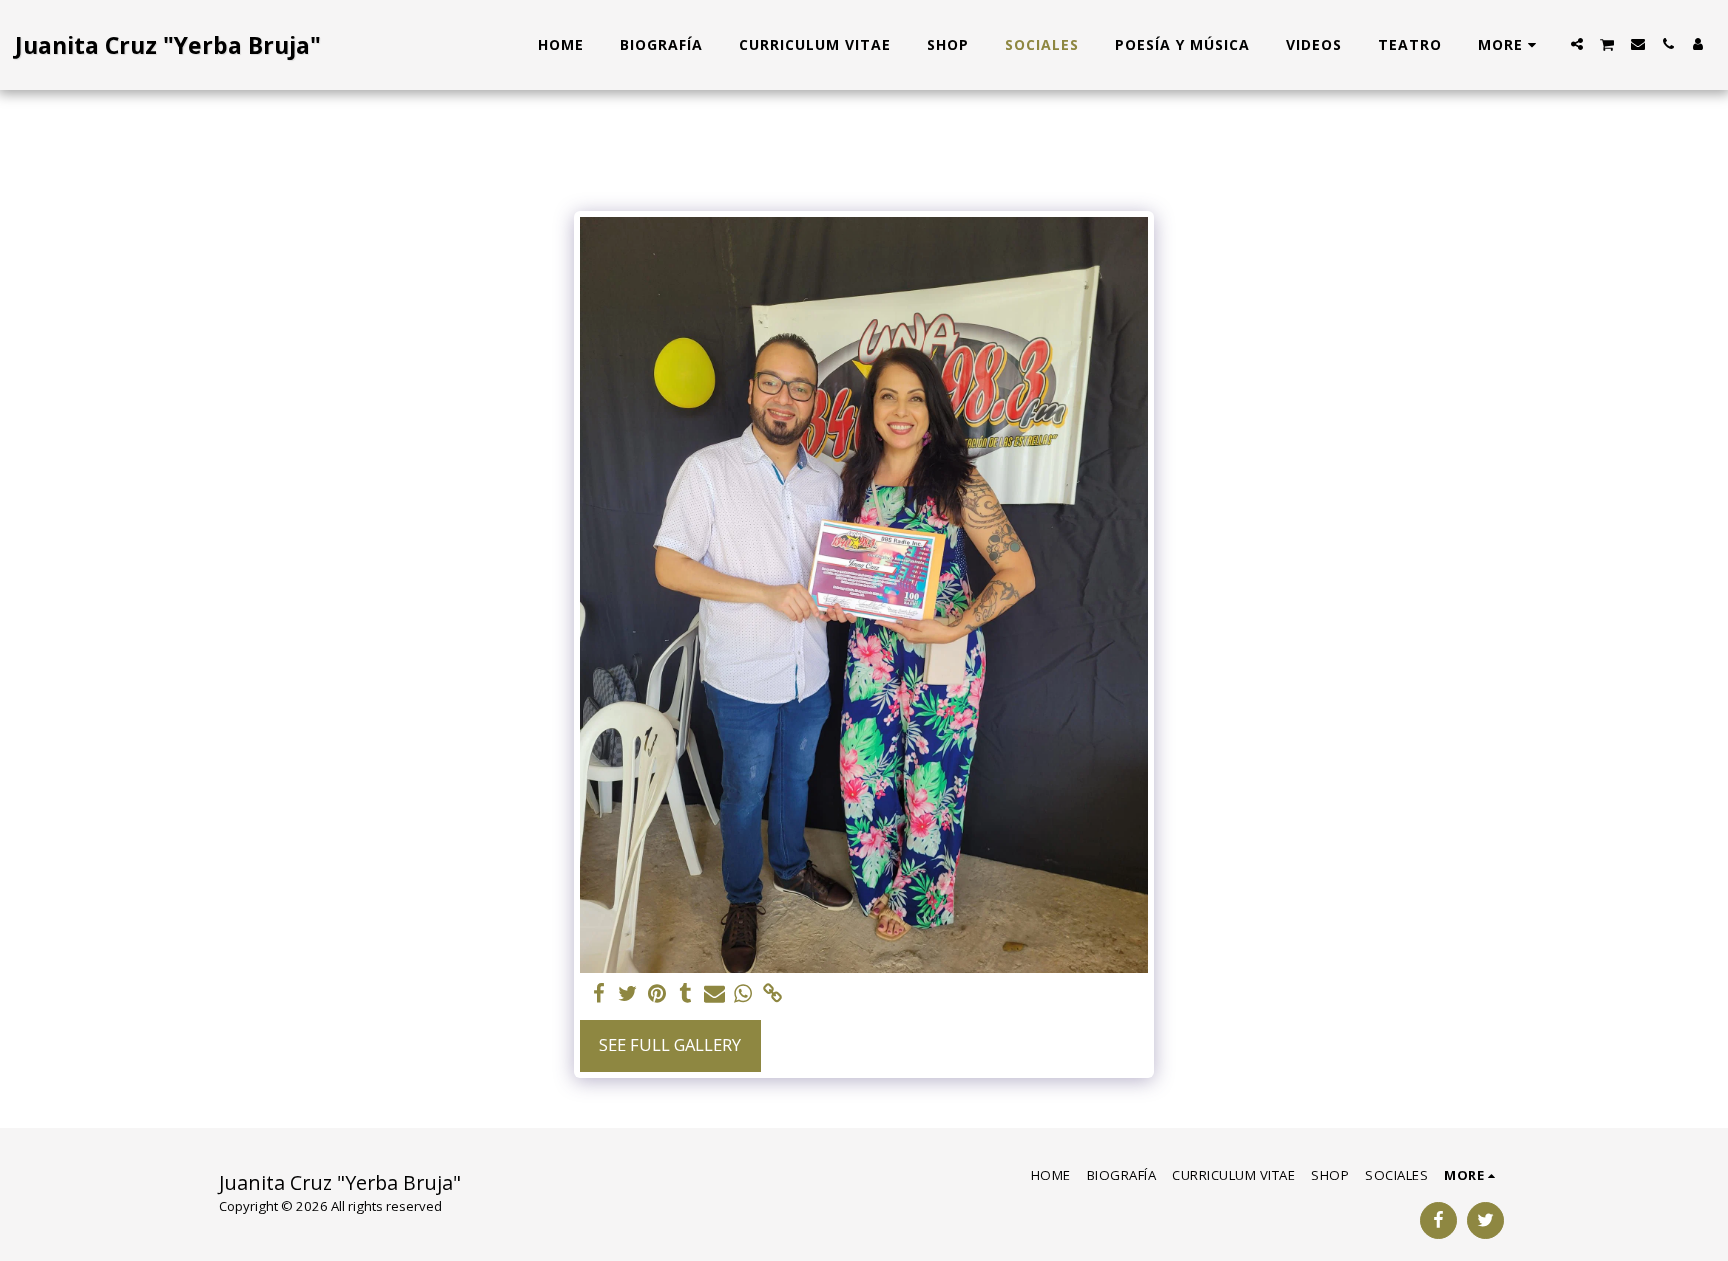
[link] (772, 994)
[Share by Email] (714, 994)
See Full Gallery (670, 1044)
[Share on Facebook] (599, 994)
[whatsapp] (743, 994)
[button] (1577, 44)
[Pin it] (656, 994)
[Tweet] (627, 994)
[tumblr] (685, 994)
